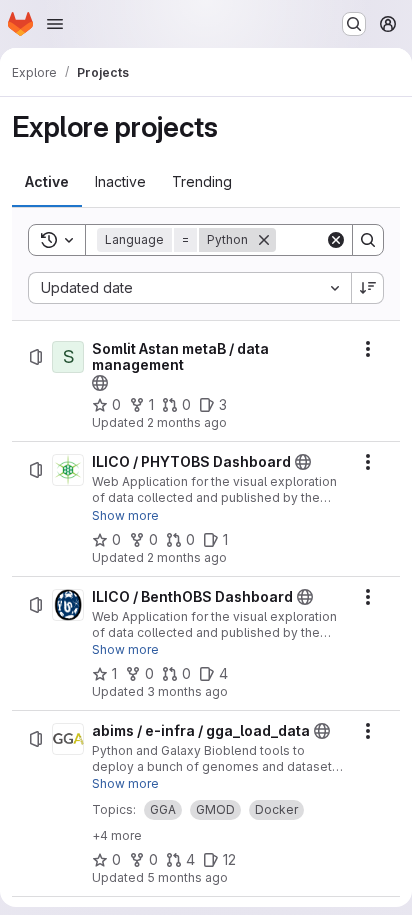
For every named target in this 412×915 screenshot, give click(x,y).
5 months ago (187, 877)
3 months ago (187, 691)
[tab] (47, 182)
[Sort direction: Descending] (368, 288)
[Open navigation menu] (55, 24)
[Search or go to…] (354, 24)
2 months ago (187, 422)
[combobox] (189, 288)
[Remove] (264, 240)
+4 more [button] (117, 835)
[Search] (368, 240)
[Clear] (336, 240)
